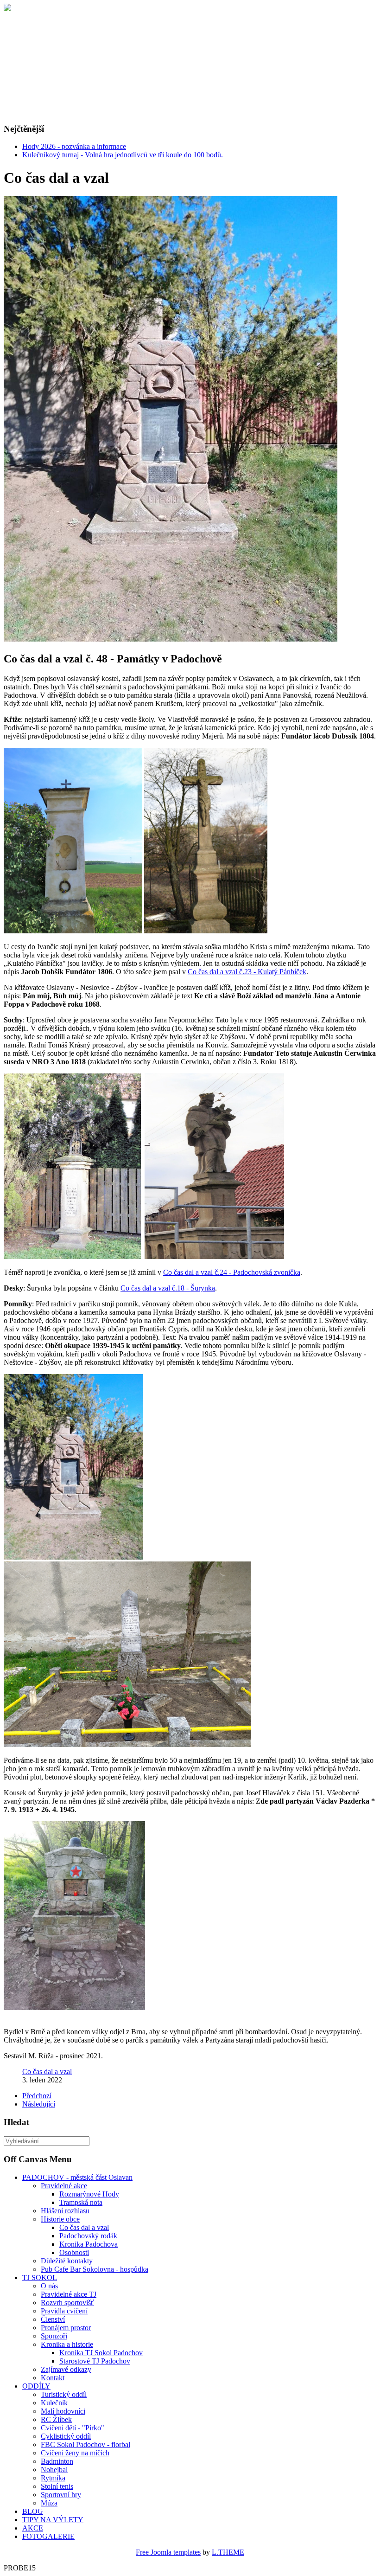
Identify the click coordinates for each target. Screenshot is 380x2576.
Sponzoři (54, 2336)
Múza (49, 2503)
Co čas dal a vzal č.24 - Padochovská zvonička (232, 1272)
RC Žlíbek (56, 2419)
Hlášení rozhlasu (65, 2211)
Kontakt (53, 2378)
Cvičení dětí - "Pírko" (73, 2428)
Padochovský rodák (88, 2236)
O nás (49, 2286)
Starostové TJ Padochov (95, 2361)
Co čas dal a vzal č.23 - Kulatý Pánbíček (247, 972)
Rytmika (53, 2478)
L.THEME (228, 2552)
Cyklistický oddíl (66, 2436)
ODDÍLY (36, 2386)
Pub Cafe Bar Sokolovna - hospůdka (95, 2269)
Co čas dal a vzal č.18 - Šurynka (168, 1288)
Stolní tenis (57, 2486)
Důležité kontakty (67, 2261)
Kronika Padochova (89, 2244)
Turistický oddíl (64, 2394)
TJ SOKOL (40, 2277)
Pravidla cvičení (64, 2311)
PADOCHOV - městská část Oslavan (77, 2177)
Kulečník (54, 2403)
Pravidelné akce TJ (69, 2294)
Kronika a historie (67, 2344)
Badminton (57, 2461)
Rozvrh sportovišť (67, 2303)
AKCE (33, 2528)
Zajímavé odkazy (66, 2369)
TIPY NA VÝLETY (53, 2520)
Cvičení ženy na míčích (75, 2453)
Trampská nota (81, 2202)
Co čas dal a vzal (47, 2072)
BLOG (33, 2511)
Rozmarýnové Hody (89, 2194)
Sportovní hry (61, 2495)
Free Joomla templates (168, 2552)
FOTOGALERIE (48, 2536)
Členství (53, 2319)
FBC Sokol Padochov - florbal (85, 2444)
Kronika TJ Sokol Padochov (101, 2353)
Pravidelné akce (64, 2186)
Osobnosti (74, 2252)
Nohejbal (54, 2470)
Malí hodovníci (63, 2411)
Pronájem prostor (66, 2328)
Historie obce (60, 2219)
